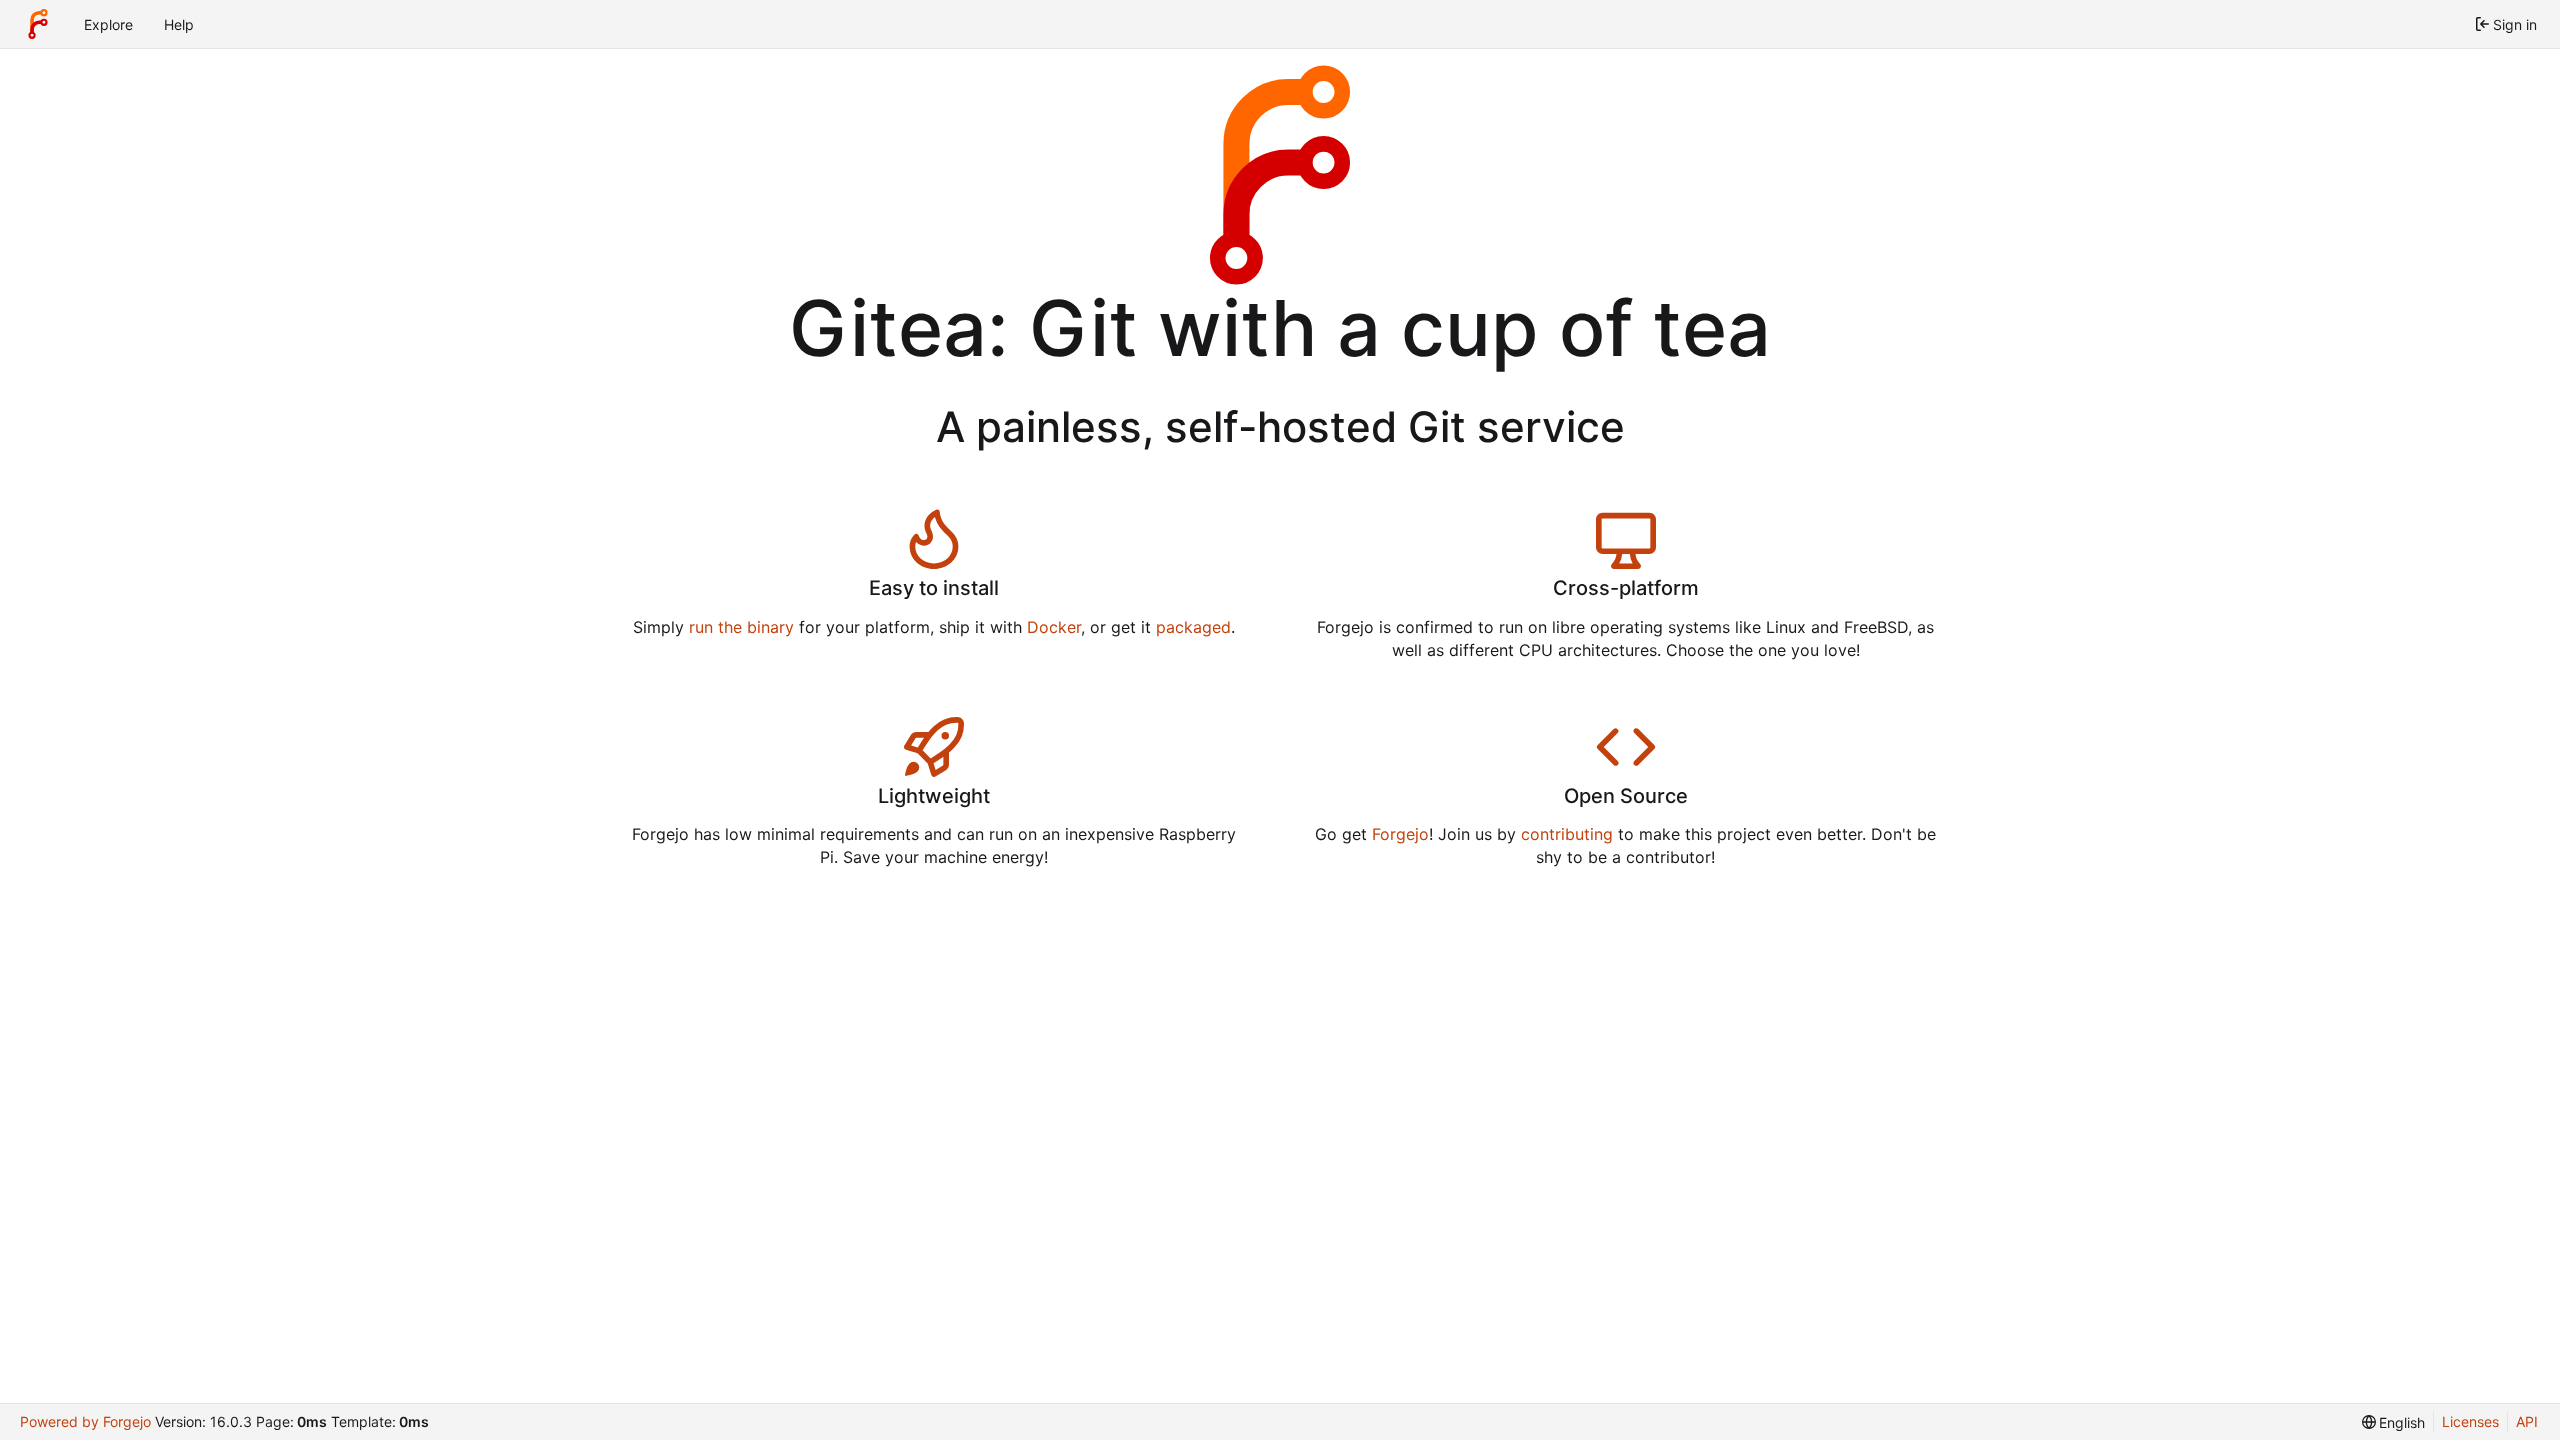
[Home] (38, 24)
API (2527, 1421)
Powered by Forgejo (85, 1421)
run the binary (741, 627)
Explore (108, 24)
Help (179, 24)
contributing (1567, 834)
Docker (1054, 627)
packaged (1193, 627)
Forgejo (1400, 834)
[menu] (2394, 1422)
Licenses (2470, 1421)
